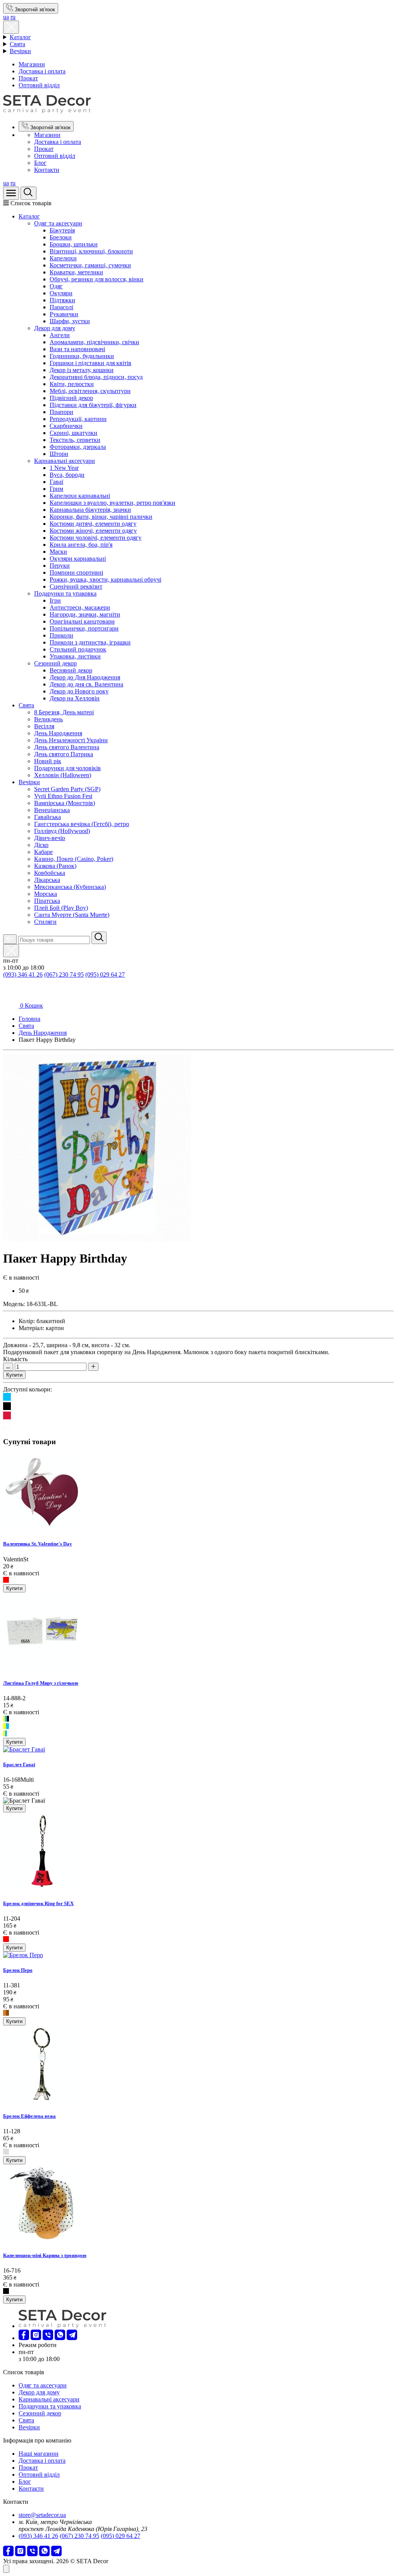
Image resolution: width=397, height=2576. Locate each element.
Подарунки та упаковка (65, 593)
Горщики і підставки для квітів (91, 363)
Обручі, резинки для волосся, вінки (97, 279)
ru (13, 17)
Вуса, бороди (67, 475)
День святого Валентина (67, 747)
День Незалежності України (71, 740)
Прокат (28, 78)
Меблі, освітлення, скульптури (90, 391)
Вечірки (20, 51)
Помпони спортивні (76, 573)
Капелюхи (63, 258)
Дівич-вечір (50, 838)
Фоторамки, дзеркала (78, 447)
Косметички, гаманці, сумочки (90, 265)
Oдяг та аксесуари (58, 223)
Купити (14, 1375)
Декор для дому (55, 328)
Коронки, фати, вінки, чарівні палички (101, 517)
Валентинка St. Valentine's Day (38, 1544)
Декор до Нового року (79, 691)
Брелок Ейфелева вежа (29, 2116)
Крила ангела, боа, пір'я (81, 545)
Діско (41, 845)
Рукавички (64, 314)
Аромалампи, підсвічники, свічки (94, 342)
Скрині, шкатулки (73, 433)
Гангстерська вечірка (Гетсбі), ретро (82, 824)
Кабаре (43, 852)
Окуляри (61, 293)
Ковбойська (50, 873)
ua (6, 17)
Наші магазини (39, 2454)
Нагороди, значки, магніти (85, 614)
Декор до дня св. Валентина (86, 684)
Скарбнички (66, 426)
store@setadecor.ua (42, 2515)
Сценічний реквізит (76, 586)
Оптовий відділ (39, 85)
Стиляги (45, 922)
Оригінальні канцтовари (82, 621)
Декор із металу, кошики (82, 370)
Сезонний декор (55, 663)
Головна (29, 1019)
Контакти (47, 170)
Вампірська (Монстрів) (65, 803)
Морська (46, 894)
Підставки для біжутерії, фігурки (93, 405)
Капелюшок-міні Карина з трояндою (45, 2255)
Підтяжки (62, 300)
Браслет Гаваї (19, 1764)
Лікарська (47, 880)
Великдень (48, 719)
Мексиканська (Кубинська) (70, 887)
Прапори (61, 412)
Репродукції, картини (78, 419)
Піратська (47, 901)
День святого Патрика (64, 754)
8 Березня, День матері (64, 712)
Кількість (15, 1359)
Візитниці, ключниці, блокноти (91, 251)
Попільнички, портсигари (84, 628)
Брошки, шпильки (74, 244)
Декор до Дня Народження (85, 677)
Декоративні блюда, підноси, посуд (96, 377)
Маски (58, 552)
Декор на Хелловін (75, 698)
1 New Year (64, 468)
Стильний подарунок (78, 649)
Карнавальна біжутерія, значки (90, 510)
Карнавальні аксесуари (65, 461)
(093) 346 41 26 (23, 974)
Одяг (56, 286)
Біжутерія (62, 230)
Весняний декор (71, 670)
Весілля (44, 726)
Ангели (60, 335)
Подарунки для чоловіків (67, 768)
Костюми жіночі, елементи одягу (93, 531)
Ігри (55, 600)
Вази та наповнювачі (77, 349)
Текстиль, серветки (75, 440)
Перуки (60, 566)
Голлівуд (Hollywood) (62, 831)
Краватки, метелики (76, 272)
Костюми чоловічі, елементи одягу (96, 538)
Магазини (32, 64)
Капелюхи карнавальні (80, 496)
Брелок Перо (18, 1970)
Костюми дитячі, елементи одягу (93, 524)
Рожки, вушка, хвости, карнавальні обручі (105, 579)
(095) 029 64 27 (105, 974)
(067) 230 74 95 (64, 974)
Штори (59, 454)
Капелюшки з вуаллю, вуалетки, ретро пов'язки (112, 503)
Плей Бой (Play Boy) (61, 908)
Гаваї (56, 482)
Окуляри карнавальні (78, 559)
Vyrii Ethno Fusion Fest (63, 796)
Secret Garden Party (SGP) (67, 789)
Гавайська (47, 817)
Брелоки (61, 237)
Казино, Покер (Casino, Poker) (74, 859)
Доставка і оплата (42, 71)
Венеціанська (52, 810)
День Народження (58, 733)
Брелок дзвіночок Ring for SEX (38, 1903)
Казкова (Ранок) (55, 866)
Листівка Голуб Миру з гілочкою (41, 1683)
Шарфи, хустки (70, 321)
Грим (56, 489)
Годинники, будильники (82, 356)
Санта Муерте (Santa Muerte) (72, 915)
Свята (17, 44)
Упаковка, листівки (75, 656)
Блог (40, 163)
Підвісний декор (71, 398)
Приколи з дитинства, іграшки (90, 642)
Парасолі (61, 307)
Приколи (61, 635)
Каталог (20, 37)
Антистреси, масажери (80, 607)
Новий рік (48, 761)
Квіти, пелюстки (72, 384)
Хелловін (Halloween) (63, 775)
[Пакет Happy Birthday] (97, 1239)
